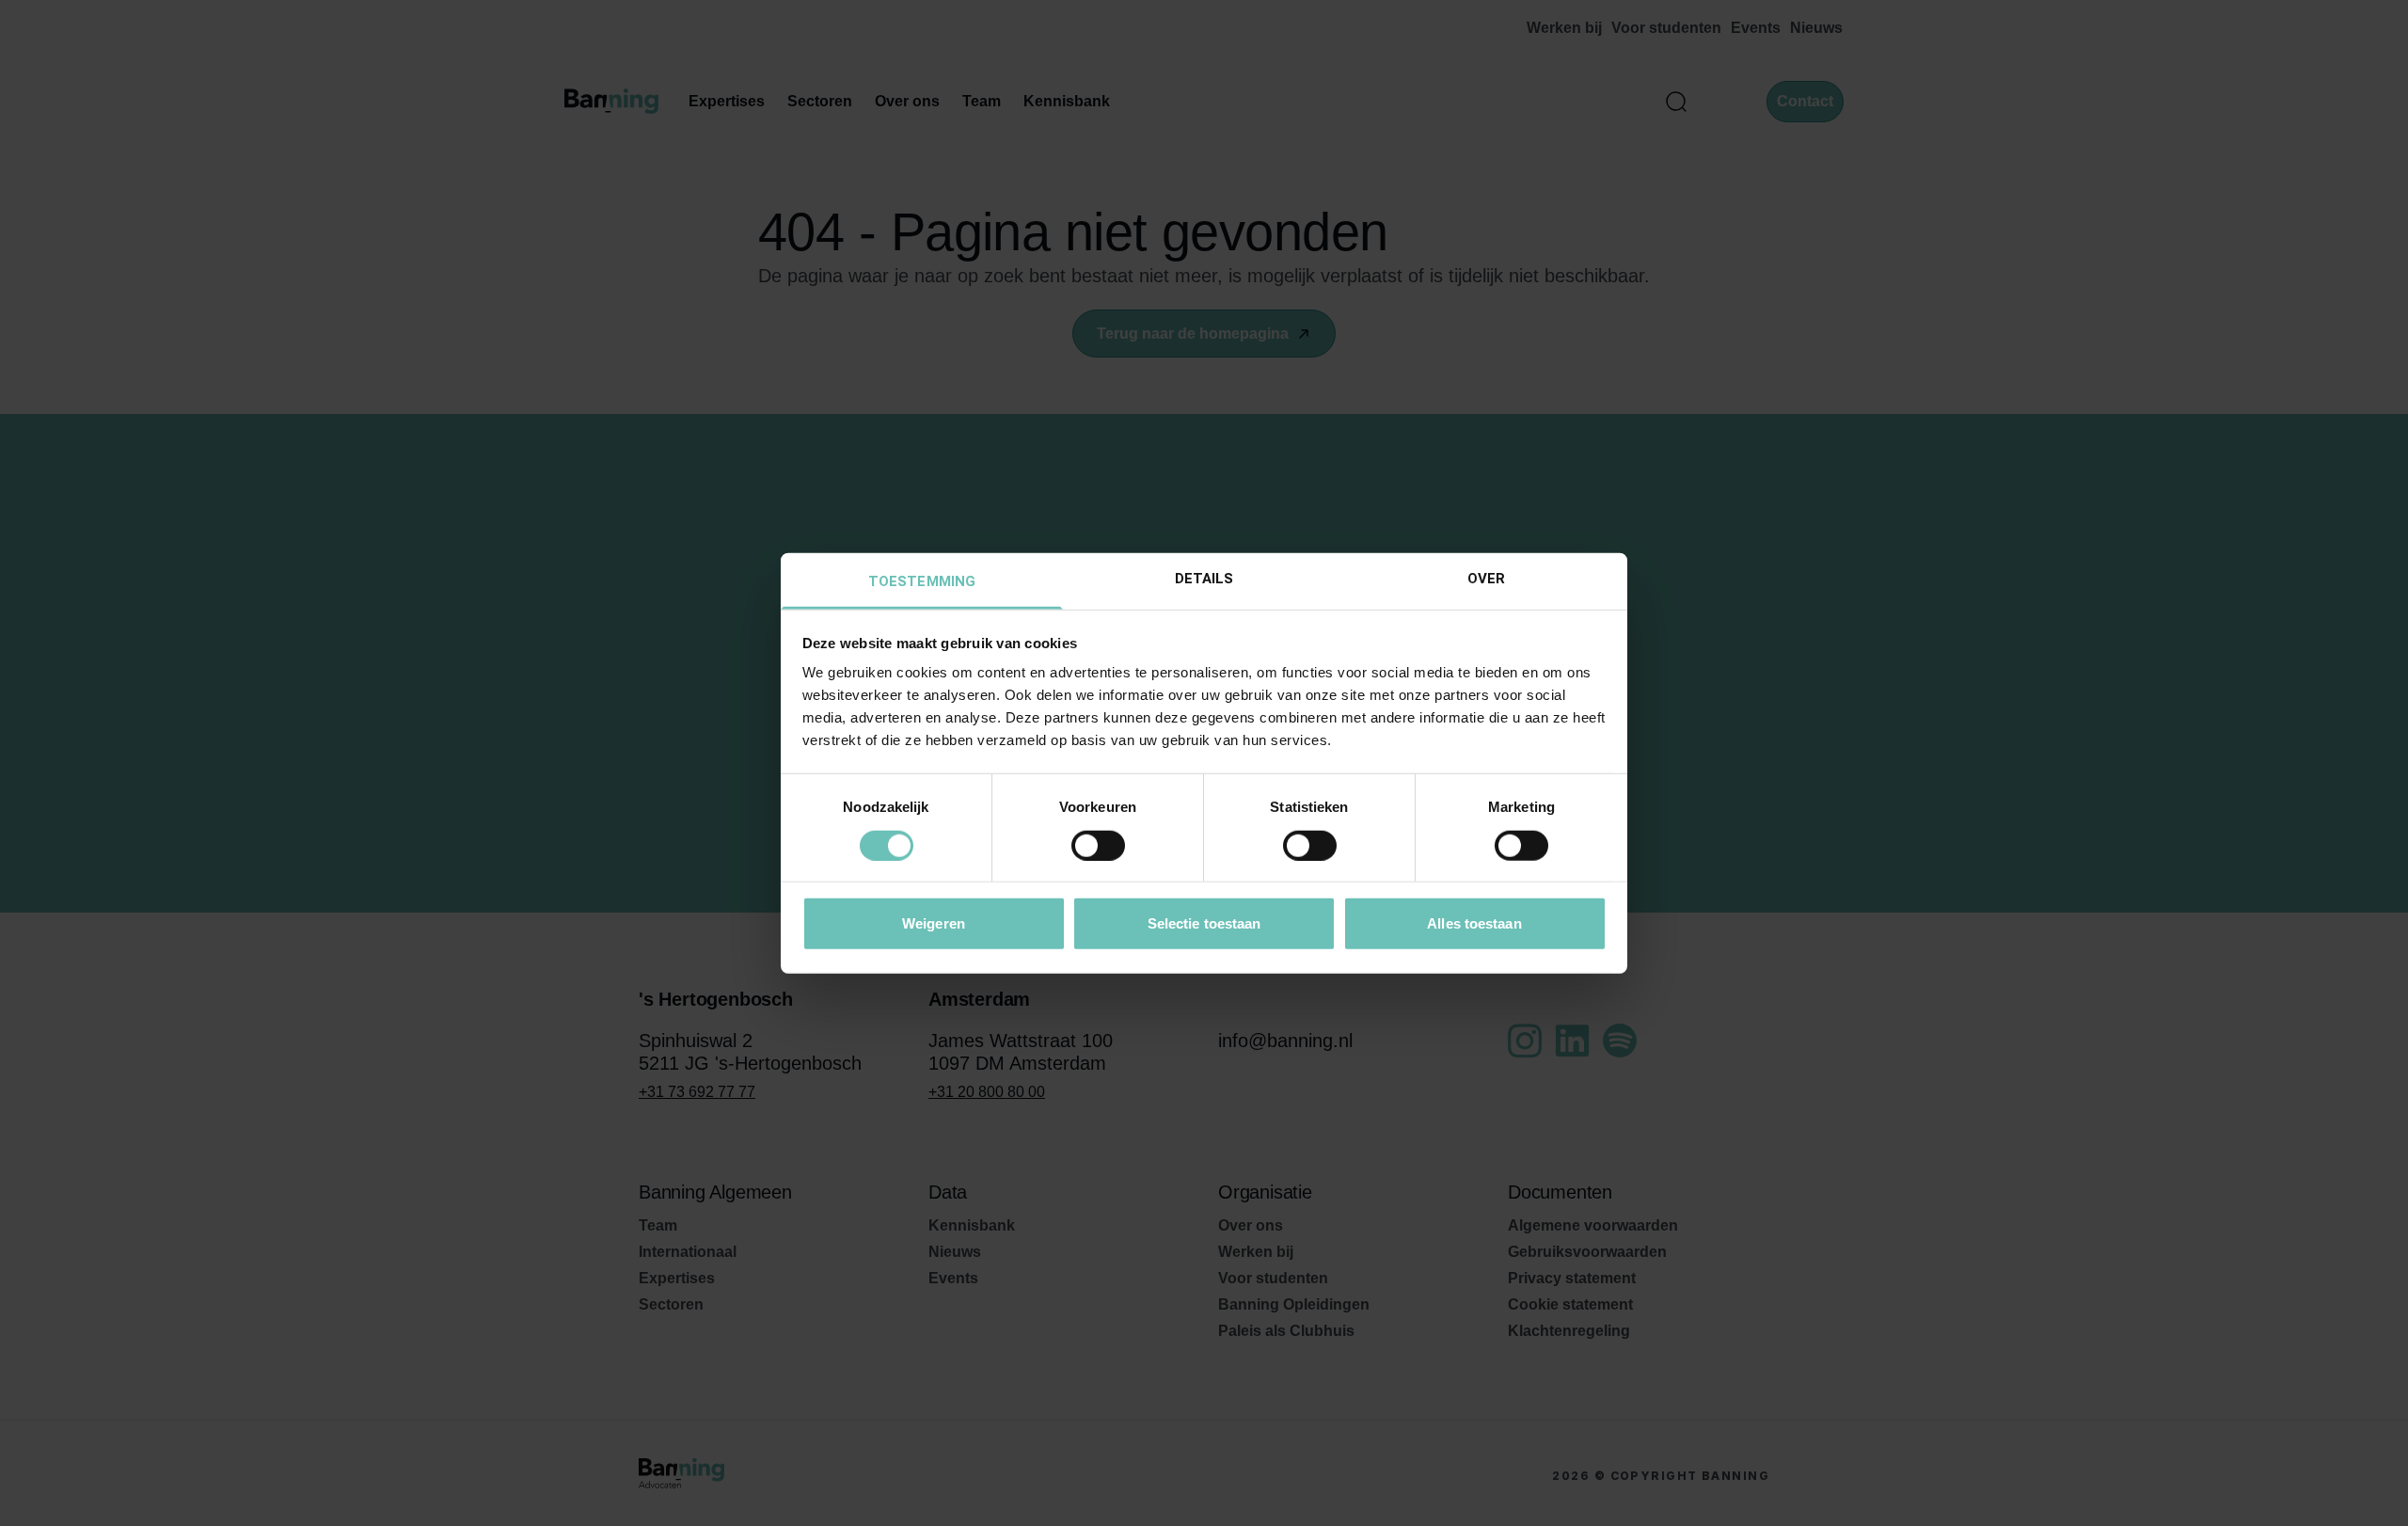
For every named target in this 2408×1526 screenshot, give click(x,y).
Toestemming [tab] (922, 581)
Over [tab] (1486, 579)
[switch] (1098, 845)
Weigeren (934, 923)
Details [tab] (1204, 579)
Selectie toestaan (1204, 923)
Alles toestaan (1474, 923)
